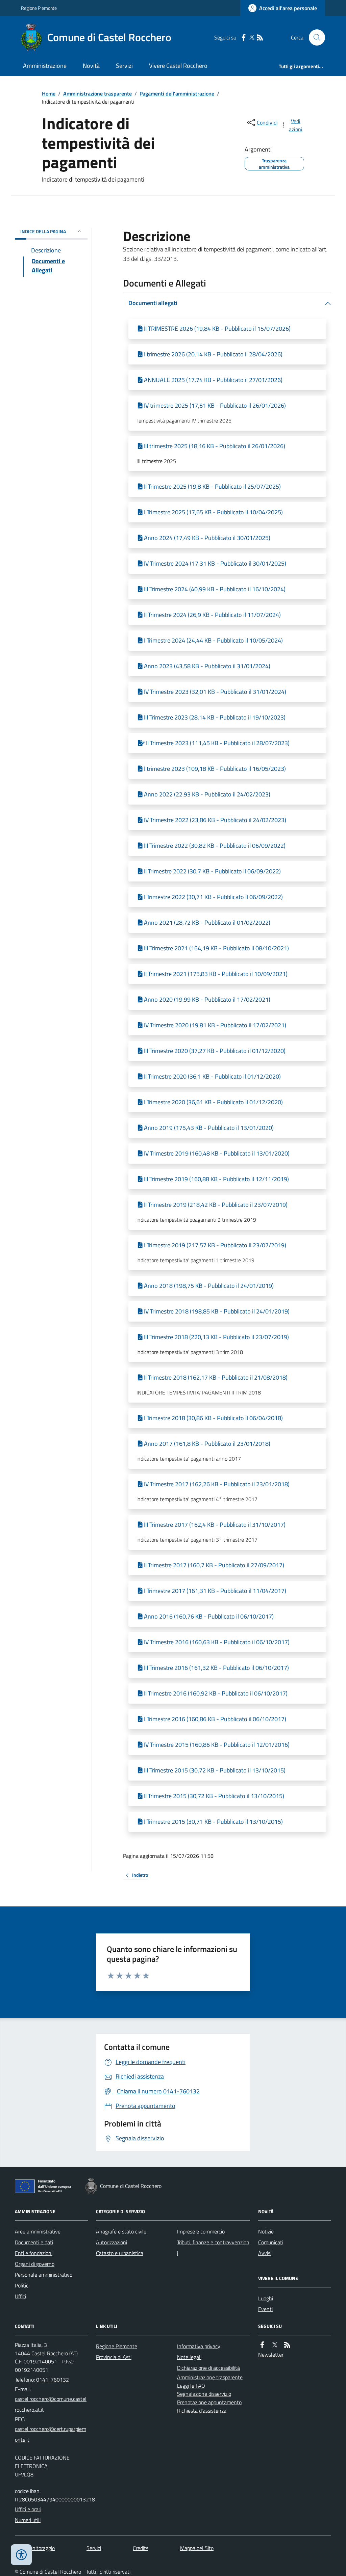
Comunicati (271, 2242)
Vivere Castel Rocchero (178, 66)
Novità (91, 66)
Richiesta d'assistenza (202, 2411)
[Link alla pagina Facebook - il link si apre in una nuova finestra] (244, 38)
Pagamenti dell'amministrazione (177, 93)
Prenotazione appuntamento (209, 2402)
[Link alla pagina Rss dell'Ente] (287, 2345)
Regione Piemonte (39, 8)
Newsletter (271, 2355)
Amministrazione (45, 66)
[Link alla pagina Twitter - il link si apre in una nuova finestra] (252, 38)
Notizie (266, 2231)
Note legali (189, 2357)
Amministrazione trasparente (97, 93)
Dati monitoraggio (35, 2548)
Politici (22, 2285)
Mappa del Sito (197, 2548)
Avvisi (265, 2253)
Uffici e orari (28, 2509)
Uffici (20, 2296)
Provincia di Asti (114, 2357)
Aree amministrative (38, 2231)
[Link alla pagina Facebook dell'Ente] (262, 2345)
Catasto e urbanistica (120, 2253)
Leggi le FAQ (191, 2386)
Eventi (265, 2309)
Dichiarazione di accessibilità (208, 2368)
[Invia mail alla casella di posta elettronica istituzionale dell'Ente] (51, 2404)
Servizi (124, 66)
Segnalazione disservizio (204, 2394)
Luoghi (266, 2298)
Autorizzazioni (112, 2242)
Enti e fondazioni (34, 2253)
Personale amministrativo (44, 2275)
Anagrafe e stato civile (121, 2231)
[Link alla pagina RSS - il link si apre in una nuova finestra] (260, 38)
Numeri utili (28, 2520)
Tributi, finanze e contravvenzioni (213, 2248)
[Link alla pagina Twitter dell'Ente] (275, 2345)
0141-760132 (53, 2380)
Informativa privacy (199, 2346)
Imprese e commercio (201, 2231)
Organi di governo (35, 2264)
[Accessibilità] (21, 2555)
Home (49, 93)
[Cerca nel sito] (314, 37)
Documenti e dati (34, 2242)
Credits (141, 2548)
